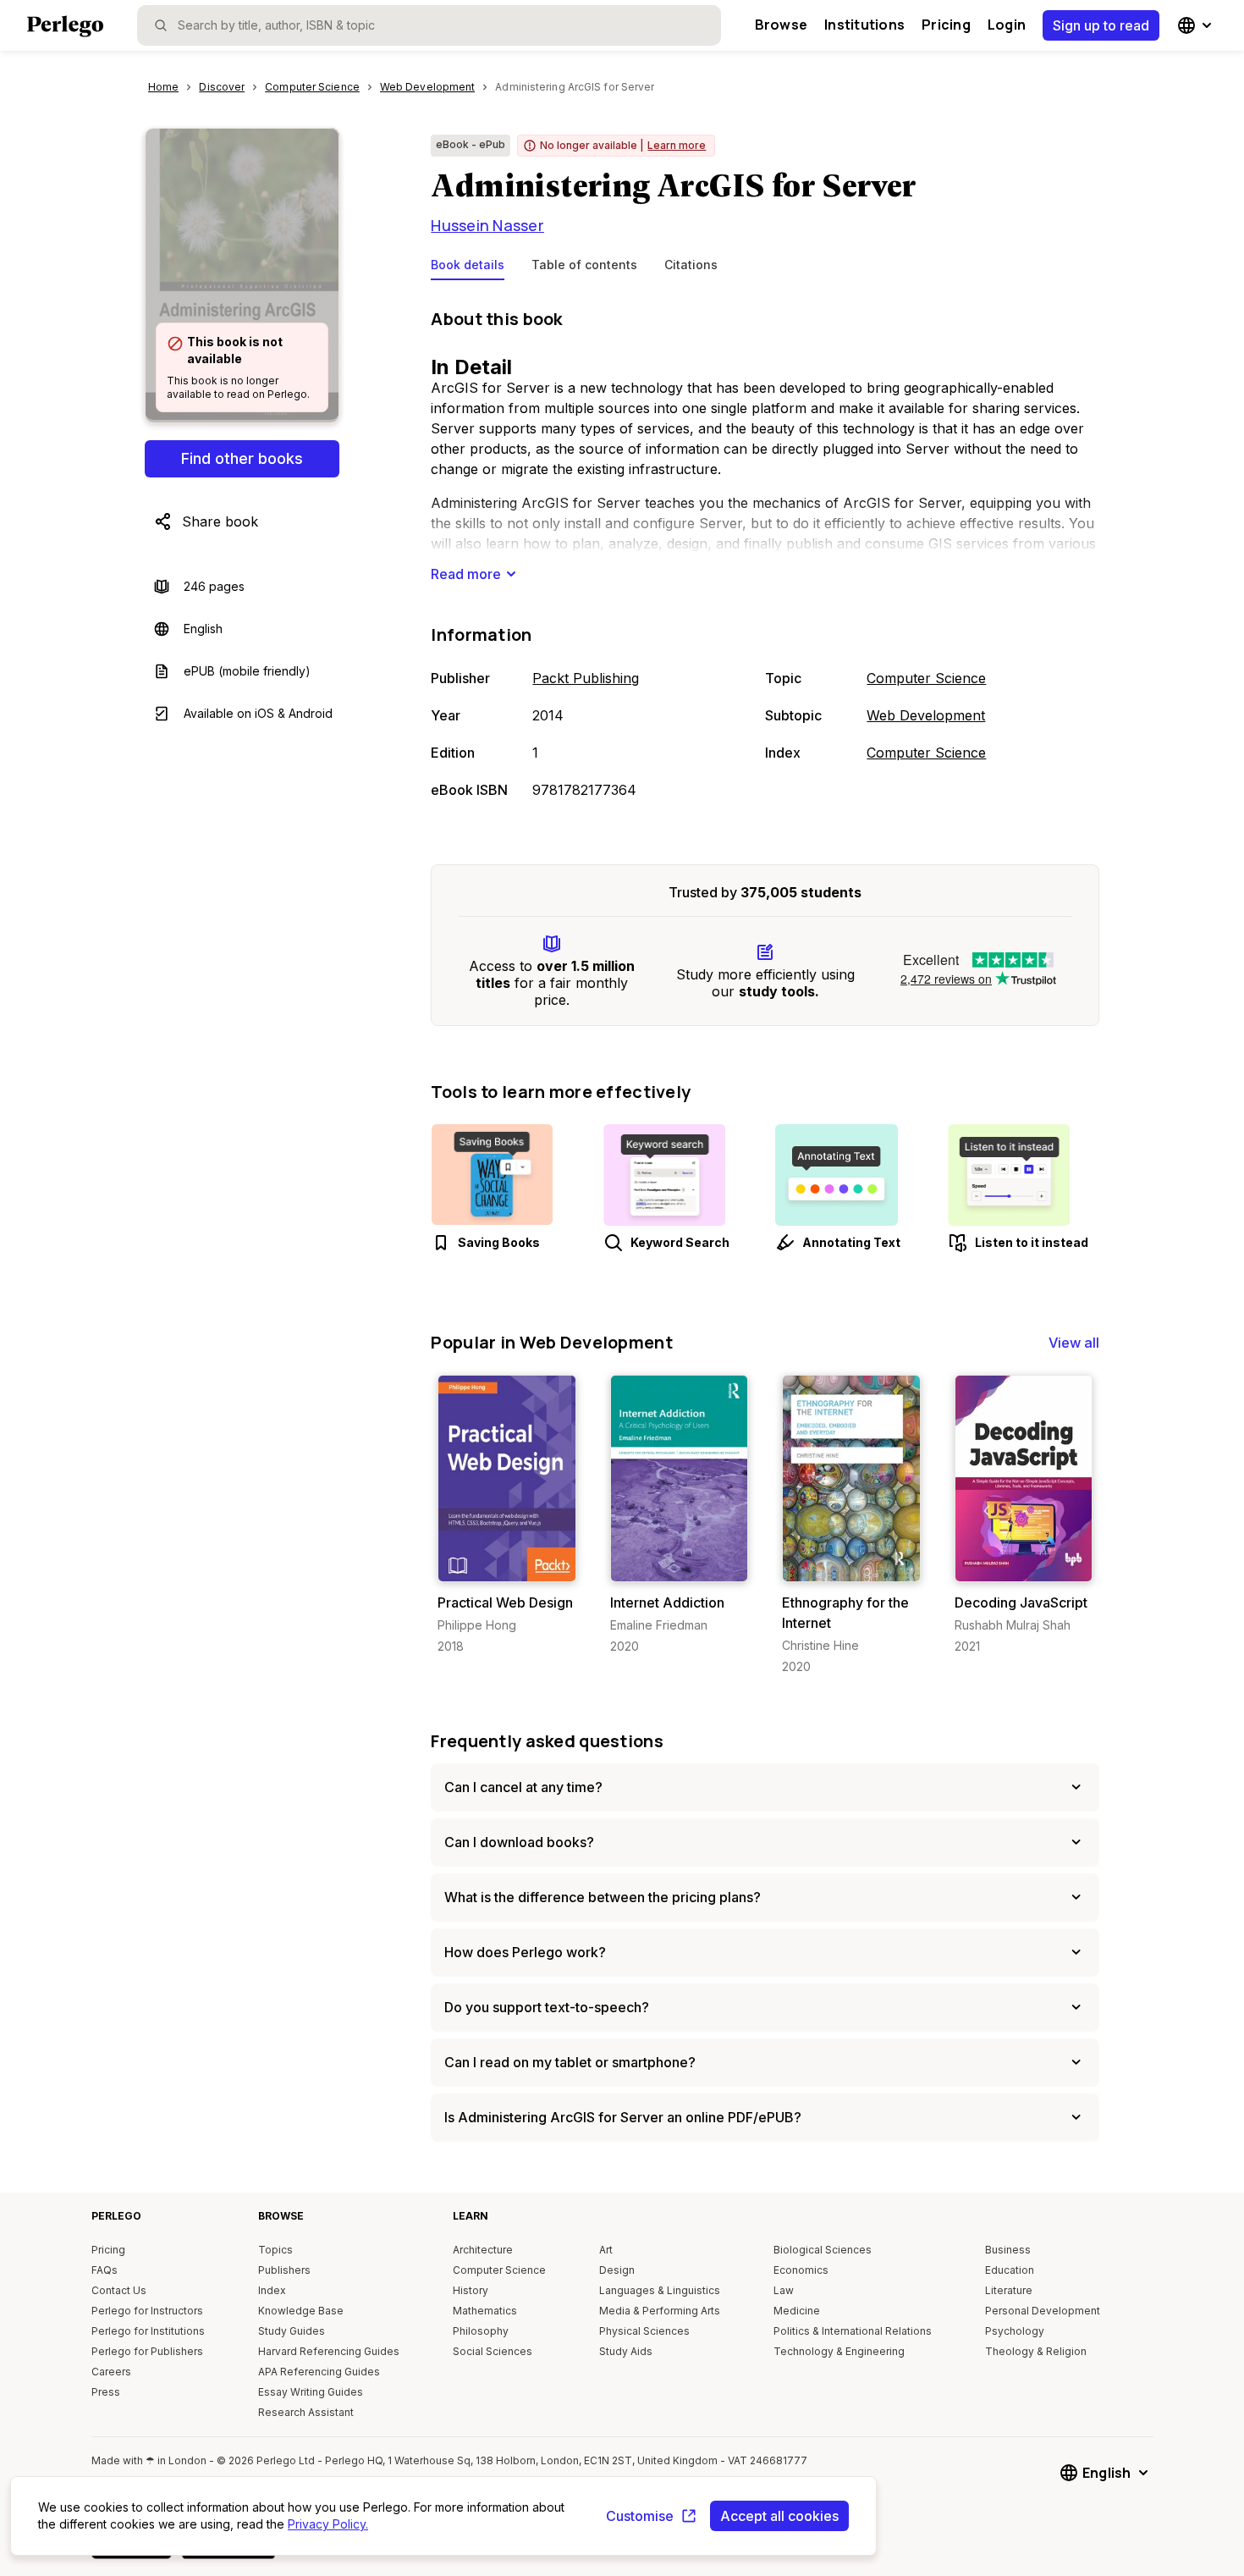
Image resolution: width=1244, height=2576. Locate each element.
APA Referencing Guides (319, 2372)
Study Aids (626, 2351)
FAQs (105, 2270)
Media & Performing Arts (660, 2311)
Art (606, 2250)
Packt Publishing (586, 678)
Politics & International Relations (853, 2331)
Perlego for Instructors (147, 2311)
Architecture (483, 2250)
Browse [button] (781, 25)
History (471, 2290)
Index (272, 2290)
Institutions (864, 25)
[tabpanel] (765, 555)
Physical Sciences (644, 2331)
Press (106, 2392)
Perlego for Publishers (147, 2351)
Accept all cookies (779, 2516)
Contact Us (119, 2290)
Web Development (926, 715)
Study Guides (292, 2331)
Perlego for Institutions (148, 2331)
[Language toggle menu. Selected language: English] (1197, 25)
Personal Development (1043, 2311)
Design (617, 2270)
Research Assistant (306, 2412)
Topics (275, 2250)
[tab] (468, 268)
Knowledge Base (301, 2311)
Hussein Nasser (487, 225)
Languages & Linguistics (660, 2290)
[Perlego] (65, 28)
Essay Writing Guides (311, 2392)
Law (784, 2290)
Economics (801, 2270)
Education (1010, 2270)
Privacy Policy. (328, 2524)
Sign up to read (1101, 25)
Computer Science (926, 678)
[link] (506, 1515)
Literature (1009, 2290)
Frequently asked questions (547, 1741)
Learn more (677, 145)
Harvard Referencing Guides (329, 2351)
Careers (111, 2372)
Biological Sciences (823, 2250)
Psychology (1015, 2331)
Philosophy (481, 2331)
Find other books (242, 458)
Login (1007, 25)
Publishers (284, 2270)
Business (1008, 2250)
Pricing (946, 25)
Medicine (797, 2311)
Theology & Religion (1036, 2351)
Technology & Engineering (839, 2351)
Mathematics (485, 2311)
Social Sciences (493, 2351)
